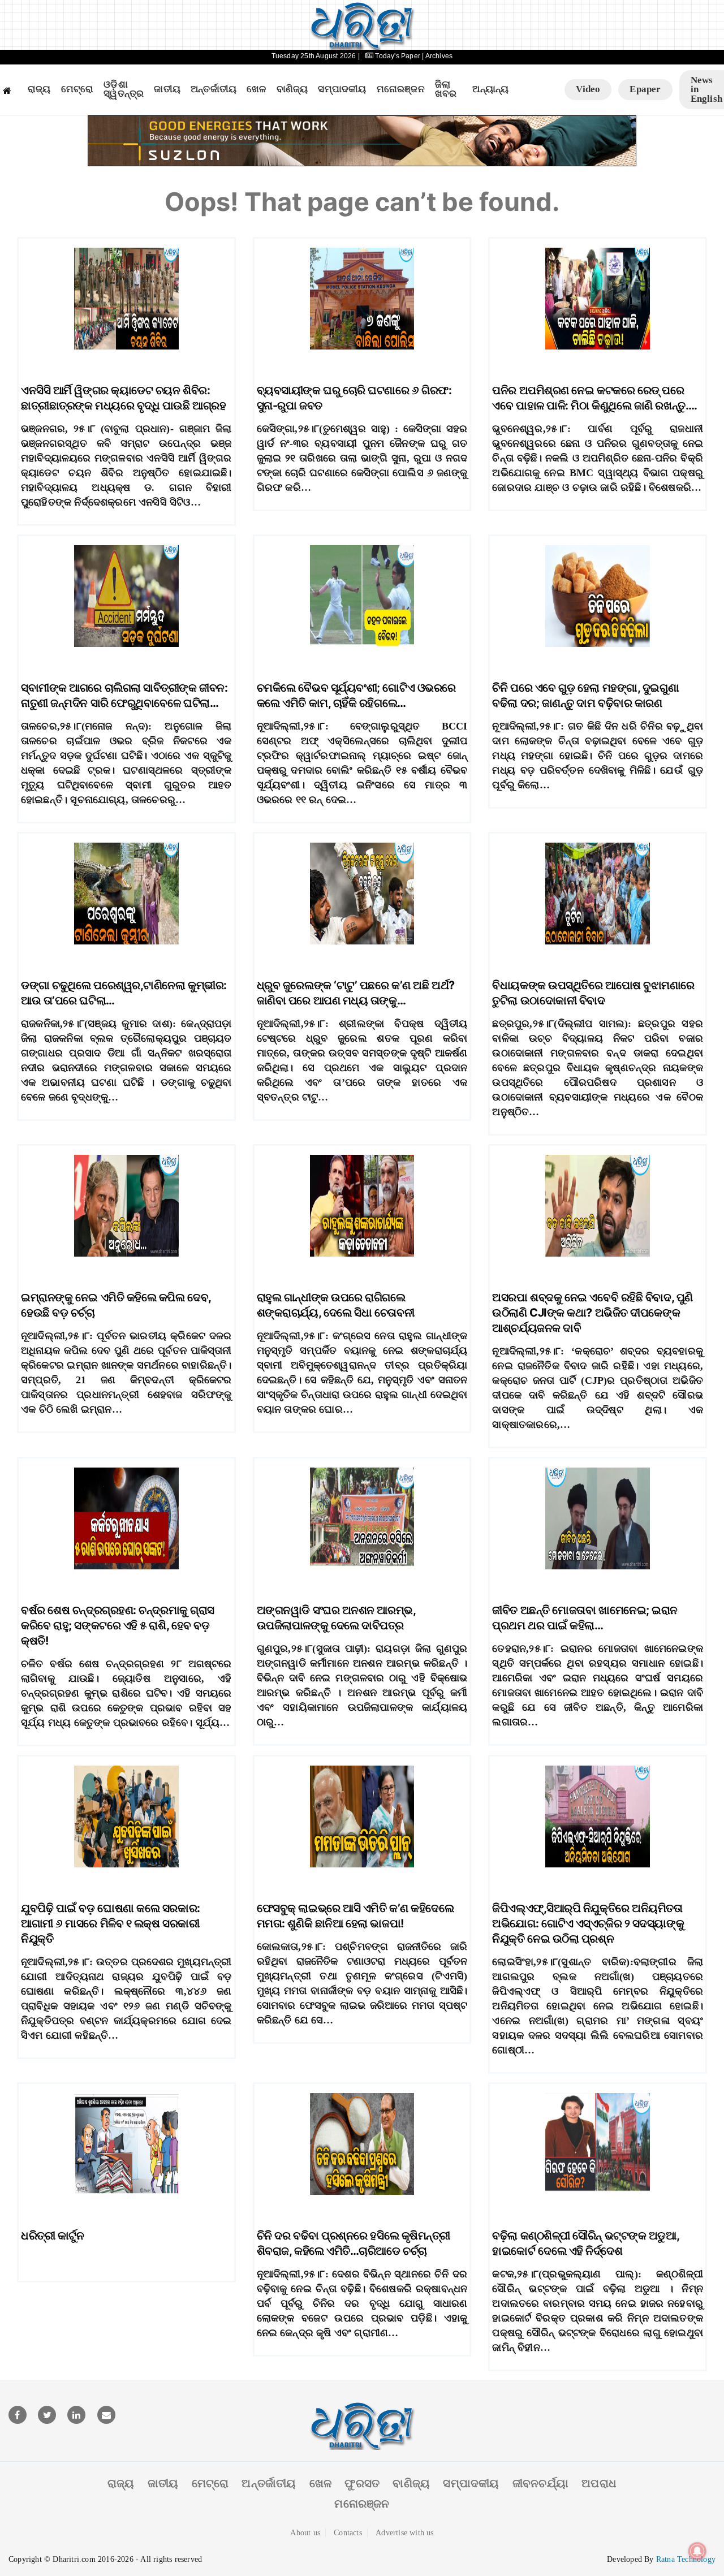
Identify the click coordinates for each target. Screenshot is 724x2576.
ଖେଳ (256, 89)
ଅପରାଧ (599, 2483)
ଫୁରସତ (362, 2483)
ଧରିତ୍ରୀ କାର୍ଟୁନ (52, 2236)
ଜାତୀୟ (167, 89)
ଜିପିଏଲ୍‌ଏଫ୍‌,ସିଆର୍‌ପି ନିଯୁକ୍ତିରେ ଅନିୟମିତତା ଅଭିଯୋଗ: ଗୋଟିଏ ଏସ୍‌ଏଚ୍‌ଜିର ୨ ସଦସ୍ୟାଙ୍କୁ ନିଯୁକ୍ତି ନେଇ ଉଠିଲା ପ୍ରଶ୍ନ (588, 1923)
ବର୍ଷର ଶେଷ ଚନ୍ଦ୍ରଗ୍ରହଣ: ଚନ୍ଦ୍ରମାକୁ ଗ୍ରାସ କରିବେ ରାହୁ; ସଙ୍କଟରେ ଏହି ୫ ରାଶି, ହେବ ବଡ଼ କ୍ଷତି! (118, 1625)
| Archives (437, 56)
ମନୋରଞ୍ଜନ (401, 89)
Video (588, 89)
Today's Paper (398, 56)
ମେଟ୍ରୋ (77, 89)
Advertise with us (404, 2533)
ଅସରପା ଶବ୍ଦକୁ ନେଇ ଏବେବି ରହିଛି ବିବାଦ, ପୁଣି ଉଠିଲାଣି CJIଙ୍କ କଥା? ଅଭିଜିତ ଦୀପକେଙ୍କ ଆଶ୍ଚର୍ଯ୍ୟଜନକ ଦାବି (592, 1313)
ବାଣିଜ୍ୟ (292, 89)
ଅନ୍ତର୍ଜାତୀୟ (214, 89)
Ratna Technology (686, 2559)
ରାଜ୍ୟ (39, 89)
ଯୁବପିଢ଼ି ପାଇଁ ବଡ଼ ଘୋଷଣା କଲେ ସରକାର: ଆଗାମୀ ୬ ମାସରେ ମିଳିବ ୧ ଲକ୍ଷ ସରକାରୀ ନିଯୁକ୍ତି (111, 1923)
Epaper (645, 89)
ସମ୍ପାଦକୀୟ (342, 89)
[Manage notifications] (697, 2551)
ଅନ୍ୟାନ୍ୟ (490, 89)
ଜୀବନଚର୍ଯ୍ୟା (540, 2483)
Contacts (348, 2533)
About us (305, 2533)
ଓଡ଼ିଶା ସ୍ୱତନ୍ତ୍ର (124, 90)
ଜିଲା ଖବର (446, 90)
